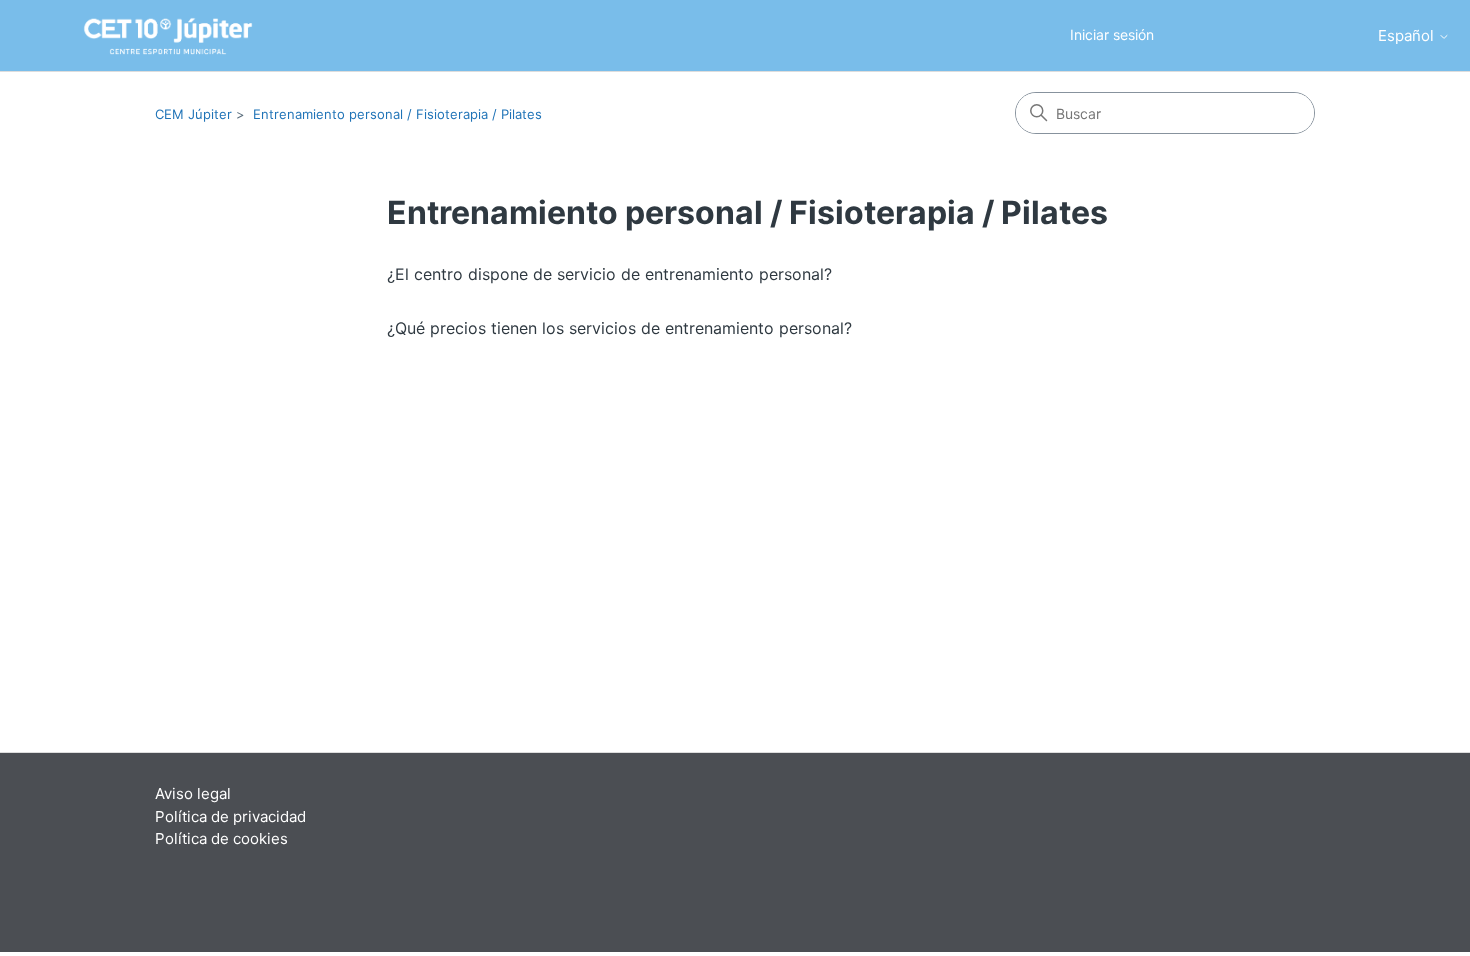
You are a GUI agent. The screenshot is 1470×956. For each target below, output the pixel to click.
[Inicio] (140, 36)
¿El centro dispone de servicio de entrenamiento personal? (609, 274)
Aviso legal (193, 793)
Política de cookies (221, 838)
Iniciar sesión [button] (1112, 34)
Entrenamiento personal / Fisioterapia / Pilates (397, 114)
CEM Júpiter (193, 114)
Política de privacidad (230, 816)
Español (1408, 35)
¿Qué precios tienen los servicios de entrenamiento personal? (619, 328)
